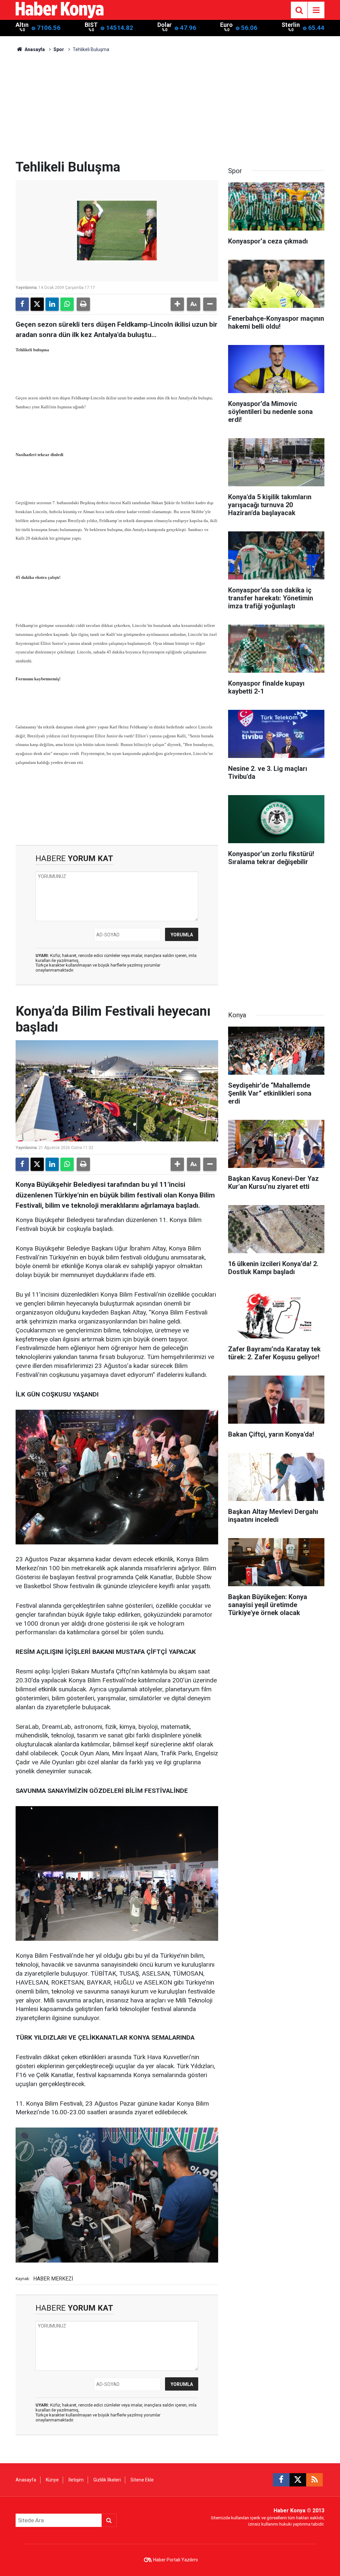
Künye (52, 2480)
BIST (91, 25)
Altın (22, 25)
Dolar (165, 25)
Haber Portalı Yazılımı (175, 2560)
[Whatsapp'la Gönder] (67, 304)
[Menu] (316, 10)
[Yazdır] (83, 304)
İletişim (76, 2480)
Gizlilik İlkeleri (107, 2480)
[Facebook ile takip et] (281, 2480)
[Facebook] (22, 304)
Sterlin (291, 25)
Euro (226, 25)
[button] (177, 304)
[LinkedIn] (52, 304)
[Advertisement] (170, 109)
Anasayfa (34, 49)
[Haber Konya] (60, 9)
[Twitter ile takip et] (298, 2480)
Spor (59, 49)
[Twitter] (37, 304)
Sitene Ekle (142, 2480)
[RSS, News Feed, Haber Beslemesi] (314, 2480)
